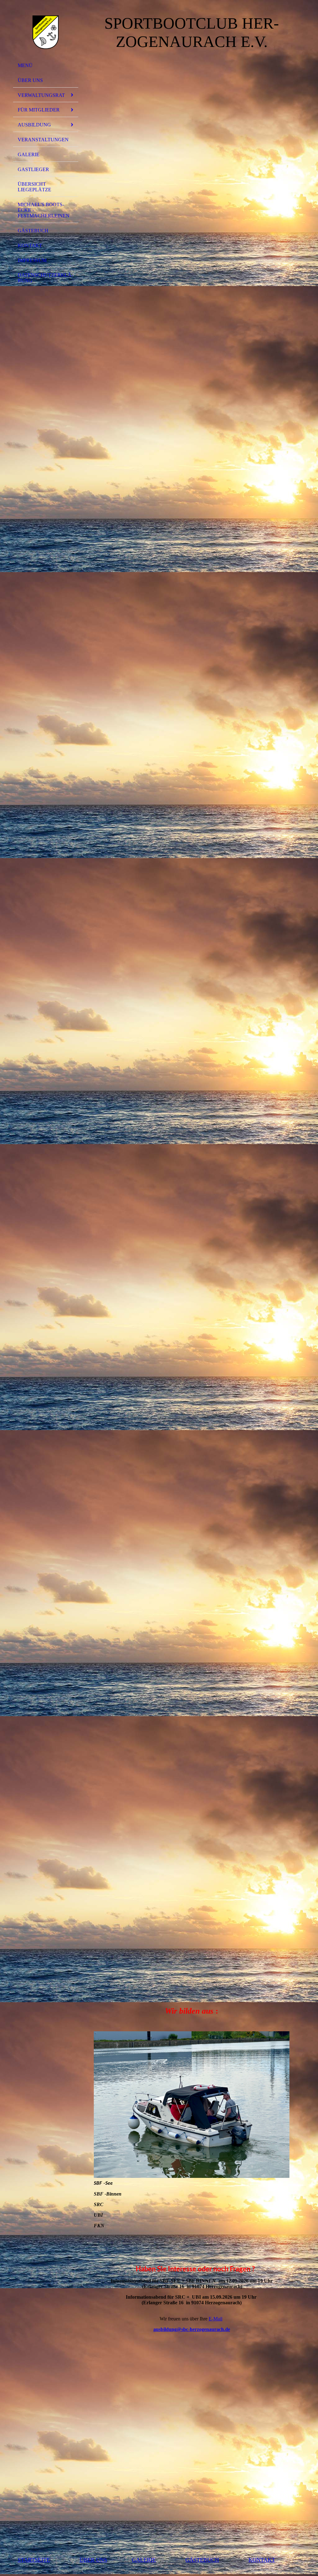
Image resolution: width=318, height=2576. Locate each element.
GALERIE (29, 154)
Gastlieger (33, 169)
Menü (25, 65)
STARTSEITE (34, 2560)
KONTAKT (30, 245)
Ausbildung (34, 125)
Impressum (32, 260)
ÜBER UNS (30, 80)
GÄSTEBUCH (33, 231)
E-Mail (216, 2319)
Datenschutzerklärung (45, 278)
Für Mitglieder (39, 110)
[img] (46, 32)
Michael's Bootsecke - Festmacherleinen (44, 210)
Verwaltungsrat (41, 95)
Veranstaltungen (43, 140)
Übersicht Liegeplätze (34, 187)
